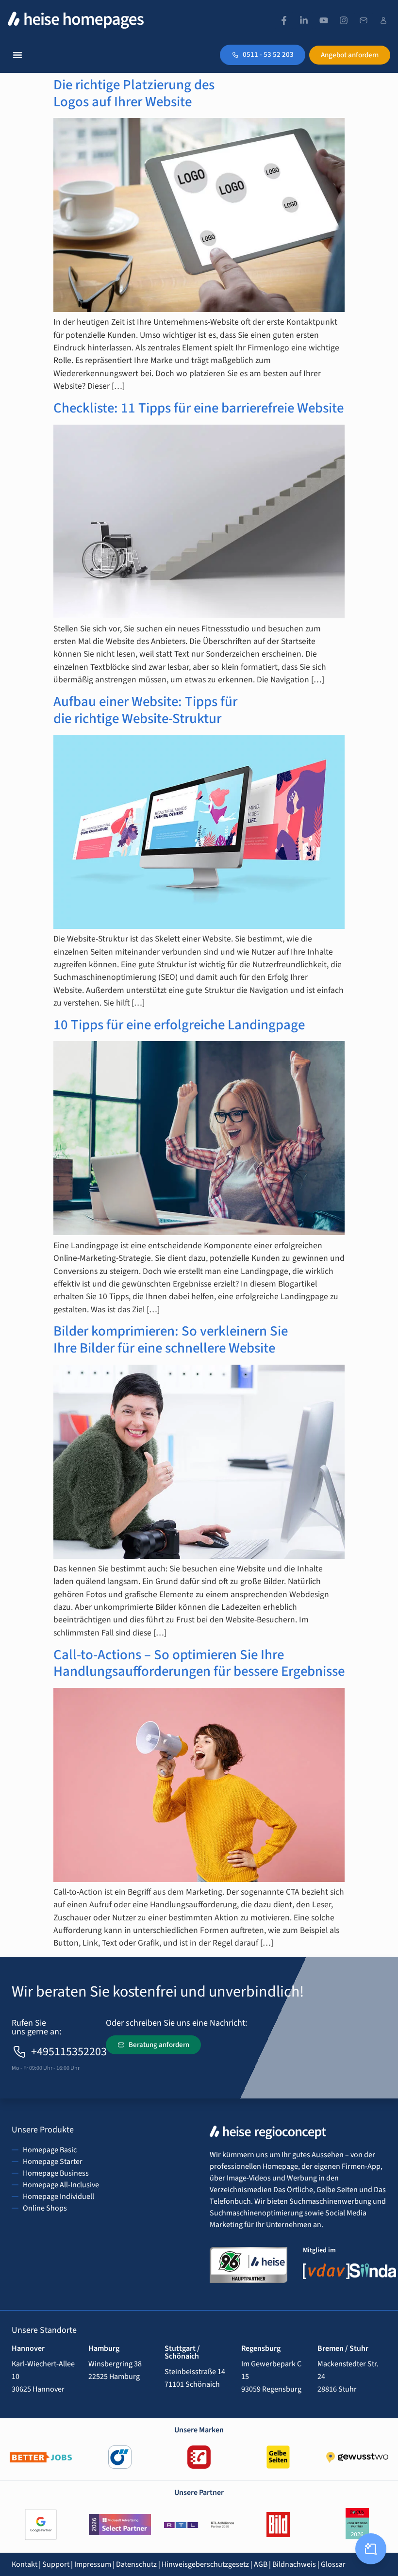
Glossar (333, 2564)
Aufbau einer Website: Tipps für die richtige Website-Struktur (145, 710)
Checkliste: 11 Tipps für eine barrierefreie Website (199, 408)
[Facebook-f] (284, 20)
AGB (261, 2564)
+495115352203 (69, 2052)
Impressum (93, 2564)
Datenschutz (136, 2564)
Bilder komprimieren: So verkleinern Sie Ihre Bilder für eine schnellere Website (171, 1340)
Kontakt (25, 2564)
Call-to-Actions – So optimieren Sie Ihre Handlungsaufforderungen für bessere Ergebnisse (199, 1663)
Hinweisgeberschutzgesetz (205, 2564)
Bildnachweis (294, 2564)
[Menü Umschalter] (17, 55)
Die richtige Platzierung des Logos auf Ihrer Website (134, 93)
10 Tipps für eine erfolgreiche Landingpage (179, 1025)
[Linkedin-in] (304, 20)
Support (56, 2564)
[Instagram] (344, 20)
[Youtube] (324, 20)
